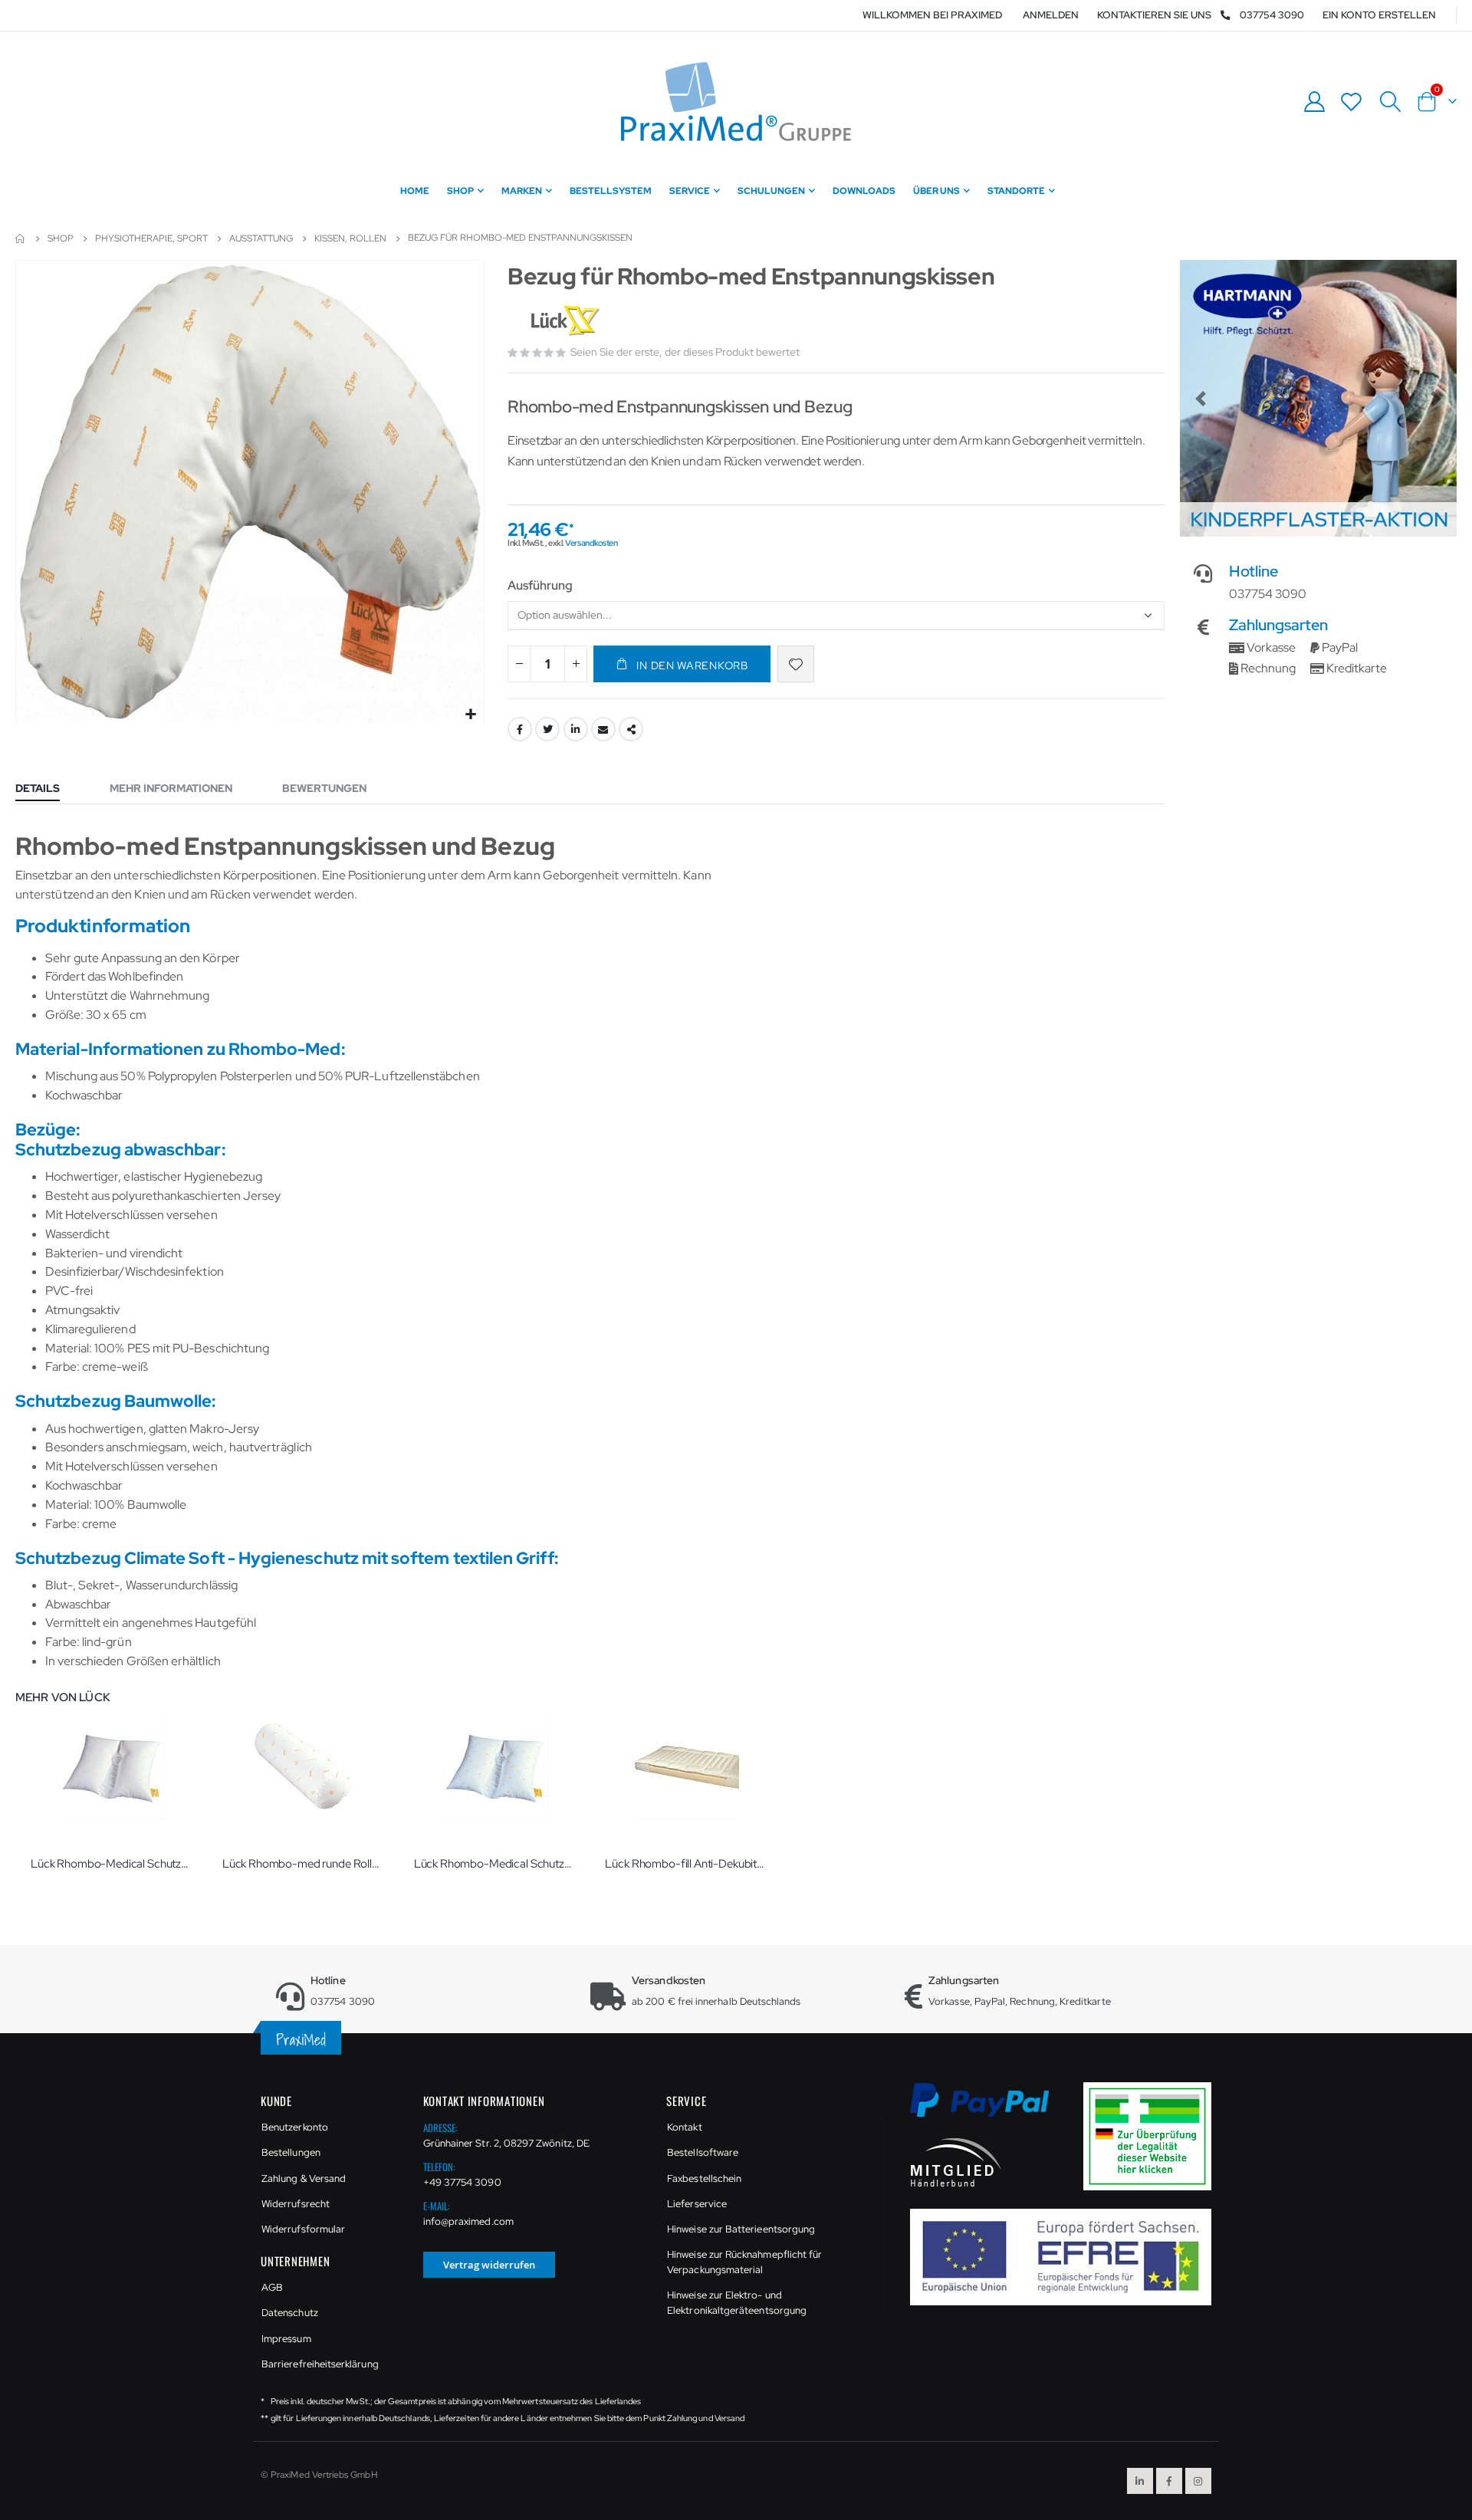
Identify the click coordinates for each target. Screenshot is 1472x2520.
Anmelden (1051, 15)
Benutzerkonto (295, 2127)
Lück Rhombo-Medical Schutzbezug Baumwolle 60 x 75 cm (111, 1864)
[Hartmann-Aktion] (1318, 398)
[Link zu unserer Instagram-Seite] (1198, 2481)
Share (631, 729)
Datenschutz (290, 2313)
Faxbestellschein (704, 2178)
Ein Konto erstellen (1379, 15)
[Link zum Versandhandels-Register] (1153, 2136)
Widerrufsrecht (296, 2204)
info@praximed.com (468, 2221)
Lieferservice (697, 2204)
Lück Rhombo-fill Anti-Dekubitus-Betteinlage (685, 1864)
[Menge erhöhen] (576, 664)
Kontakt (684, 2127)
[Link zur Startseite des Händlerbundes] (956, 2162)
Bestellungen (291, 2152)
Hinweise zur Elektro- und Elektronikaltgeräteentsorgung (737, 2303)
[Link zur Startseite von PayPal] (989, 2109)
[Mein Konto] (1314, 102)
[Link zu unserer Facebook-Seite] (1169, 2481)
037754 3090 (1272, 15)
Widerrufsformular (303, 2229)
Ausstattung (261, 238)
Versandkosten (591, 543)
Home (21, 238)
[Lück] (567, 322)
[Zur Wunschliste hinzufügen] (796, 664)
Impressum (286, 2339)
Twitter (547, 729)
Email (603, 729)
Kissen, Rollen (350, 238)
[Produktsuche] (1390, 102)
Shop (61, 238)
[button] (470, 715)
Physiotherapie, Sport (151, 238)
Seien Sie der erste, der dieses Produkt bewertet (685, 352)
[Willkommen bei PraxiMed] (736, 102)
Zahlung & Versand (304, 2178)
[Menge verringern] (519, 664)
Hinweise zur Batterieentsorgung (741, 2229)
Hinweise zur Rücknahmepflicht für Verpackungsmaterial (744, 2262)
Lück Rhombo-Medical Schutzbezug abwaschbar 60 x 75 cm (495, 1864)
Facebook (520, 729)
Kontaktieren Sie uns (1154, 15)
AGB (272, 2287)
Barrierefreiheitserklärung (320, 2364)
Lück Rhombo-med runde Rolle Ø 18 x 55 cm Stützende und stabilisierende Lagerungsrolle (303, 1864)
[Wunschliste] (1352, 102)
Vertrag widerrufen (489, 2265)
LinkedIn (576, 729)
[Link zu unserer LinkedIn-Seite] (1140, 2481)
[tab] (49, 790)
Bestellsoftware (703, 2152)
